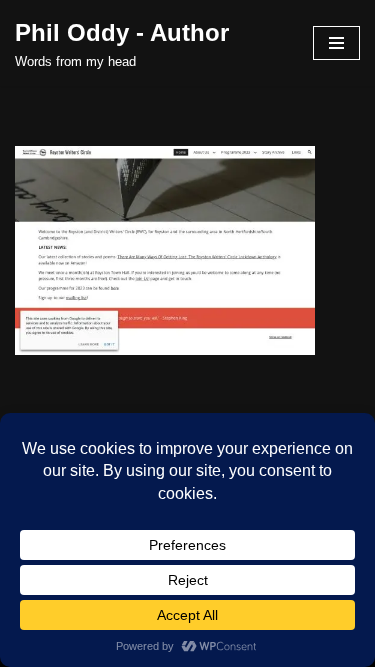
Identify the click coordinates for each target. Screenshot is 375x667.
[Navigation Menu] (336, 43)
